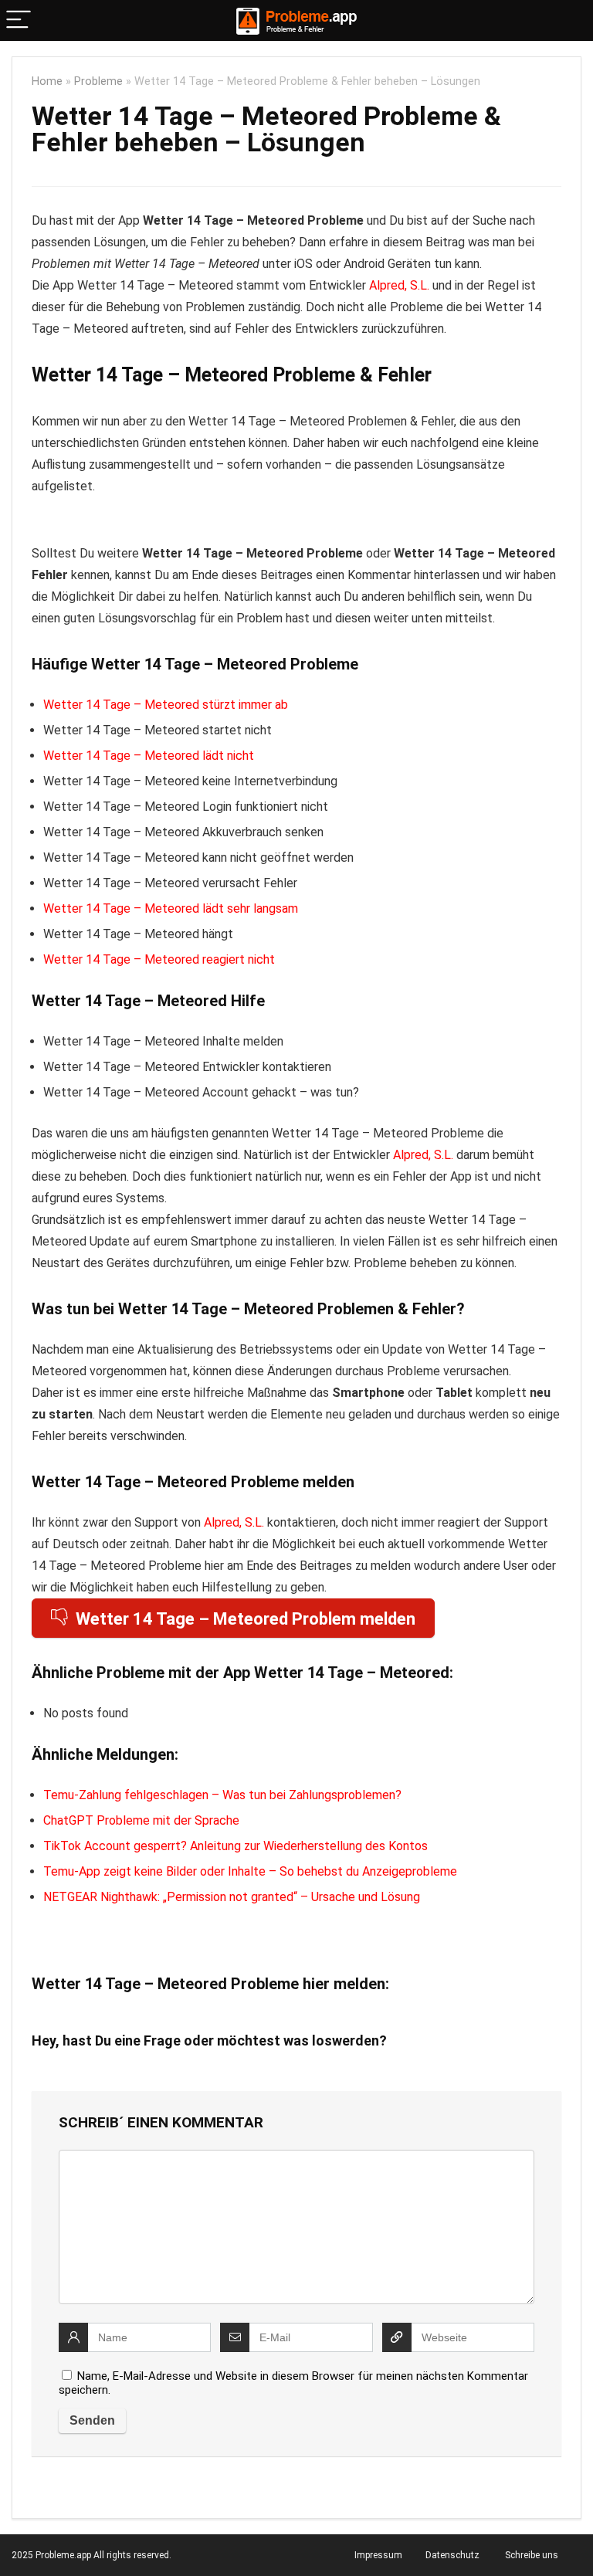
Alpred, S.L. (399, 285)
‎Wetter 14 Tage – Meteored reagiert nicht (159, 959)
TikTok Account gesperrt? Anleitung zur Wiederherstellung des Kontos (236, 1846)
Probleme (98, 81)
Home (47, 81)
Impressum (378, 2555)
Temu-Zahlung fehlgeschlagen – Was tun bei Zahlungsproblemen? (222, 1795)
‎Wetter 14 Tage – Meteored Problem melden (246, 1619)
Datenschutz (452, 2555)
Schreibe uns (532, 2555)
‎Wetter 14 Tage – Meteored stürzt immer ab (166, 705)
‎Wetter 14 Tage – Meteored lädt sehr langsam (171, 908)
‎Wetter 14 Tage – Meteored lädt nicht (149, 756)
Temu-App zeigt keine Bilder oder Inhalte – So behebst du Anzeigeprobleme (250, 1871)
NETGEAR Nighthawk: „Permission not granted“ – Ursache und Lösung (232, 1897)
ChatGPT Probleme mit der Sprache (141, 1820)
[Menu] (19, 20)
